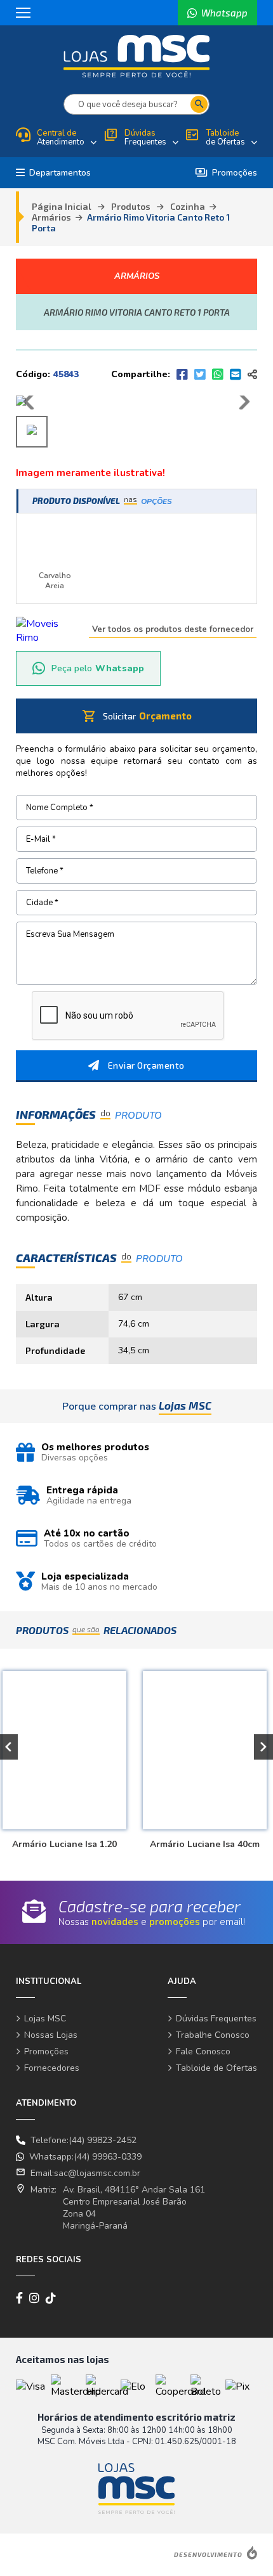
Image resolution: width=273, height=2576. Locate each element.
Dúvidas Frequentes (216, 2019)
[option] (203, 1754)
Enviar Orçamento (146, 1065)
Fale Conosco (203, 2051)
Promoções (226, 173)
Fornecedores (52, 2068)
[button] (263, 1747)
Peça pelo (98, 668)
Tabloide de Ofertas (216, 2068)
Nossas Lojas (51, 2035)
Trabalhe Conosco (213, 2035)
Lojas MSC (45, 2019)
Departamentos (60, 173)
